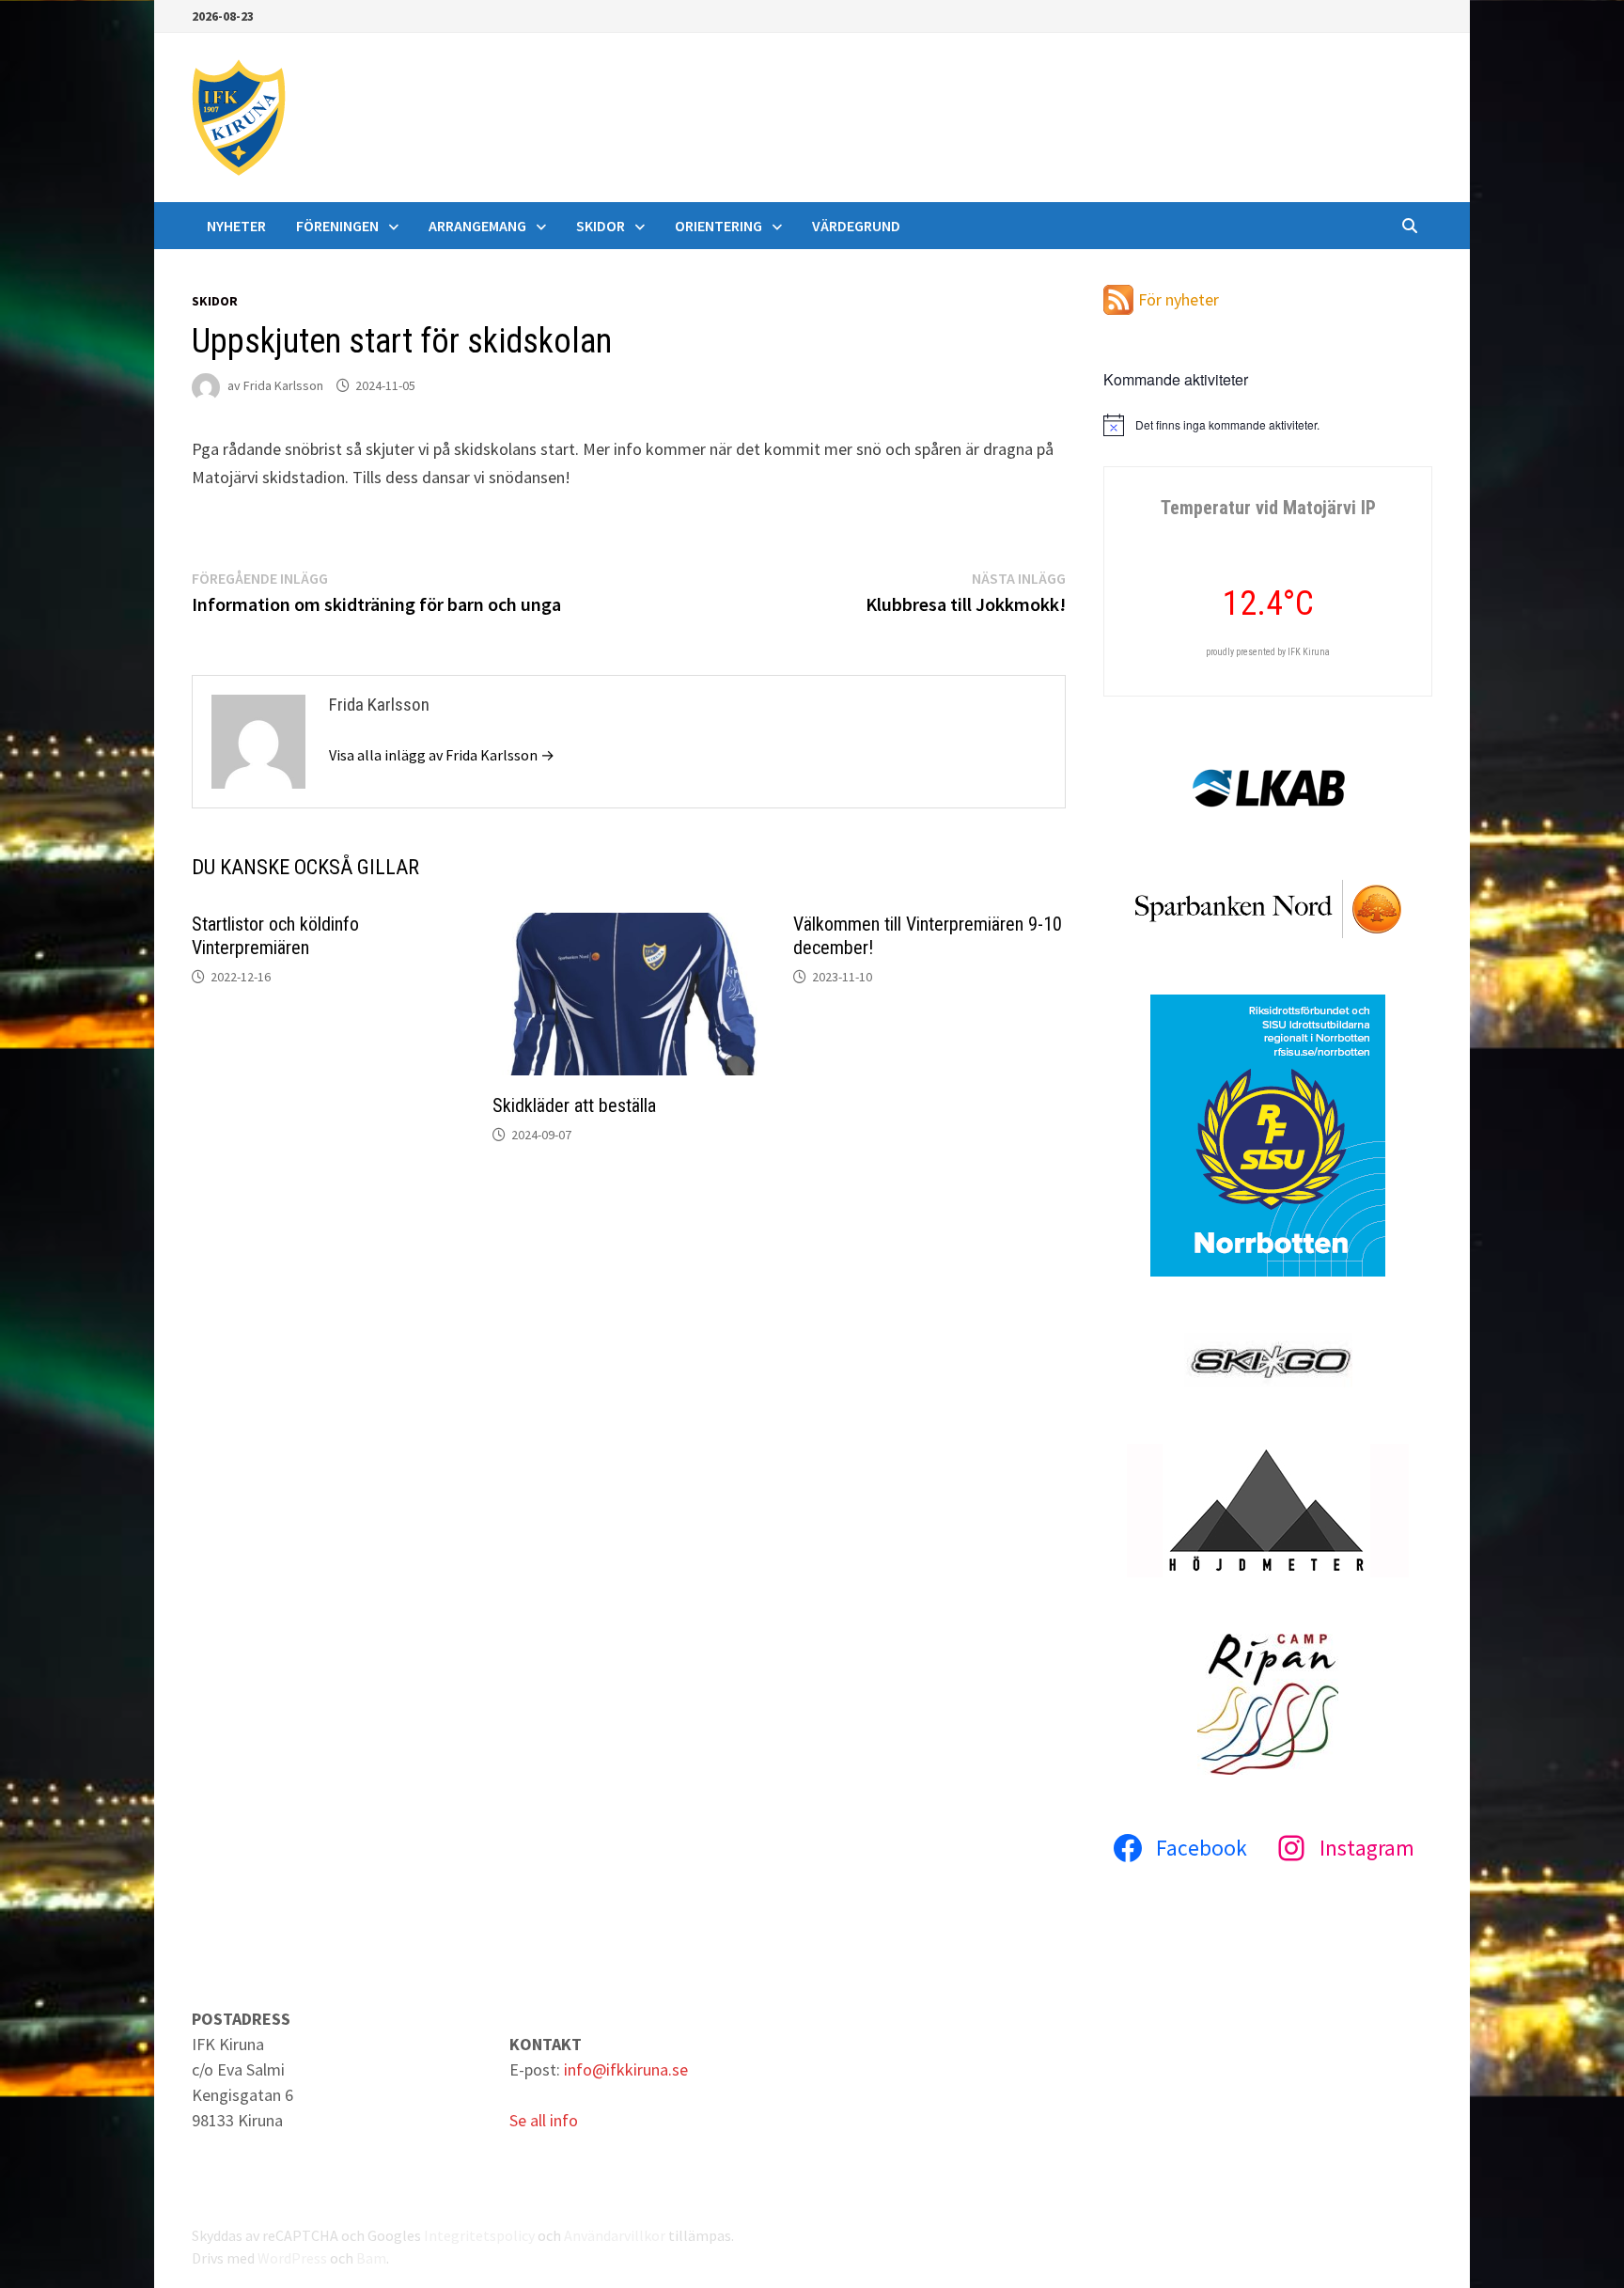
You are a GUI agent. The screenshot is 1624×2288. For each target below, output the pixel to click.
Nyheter (236, 226)
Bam (371, 2258)
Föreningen (337, 226)
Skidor (601, 226)
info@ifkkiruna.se (626, 2069)
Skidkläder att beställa (574, 1105)
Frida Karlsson (283, 385)
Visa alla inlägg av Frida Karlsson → (442, 755)
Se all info (544, 2120)
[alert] (1268, 425)
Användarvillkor (615, 2235)
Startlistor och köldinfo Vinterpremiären (275, 936)
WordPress (292, 2258)
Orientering (718, 226)
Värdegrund (856, 226)
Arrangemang (477, 226)
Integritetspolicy (479, 2235)
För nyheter (1179, 299)
